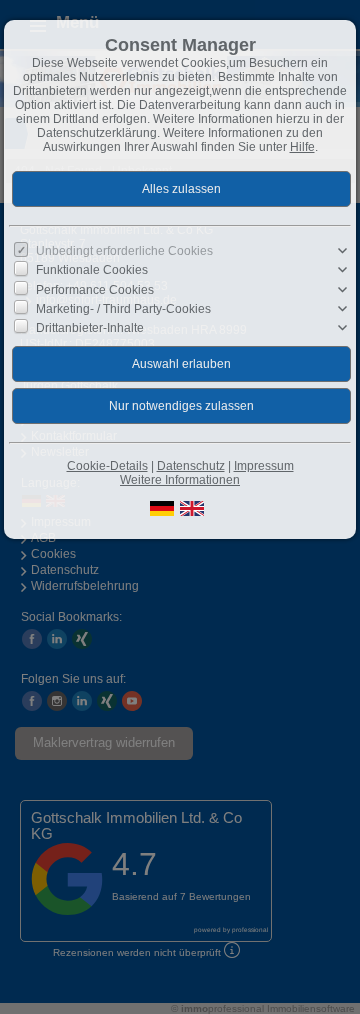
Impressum (264, 466)
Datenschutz (191, 466)
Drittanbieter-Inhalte (90, 328)
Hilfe (302, 147)
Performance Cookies (95, 289)
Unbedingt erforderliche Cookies (124, 251)
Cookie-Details (107, 466)
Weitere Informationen (180, 480)
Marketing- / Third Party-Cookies (123, 309)
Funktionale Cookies (92, 270)
